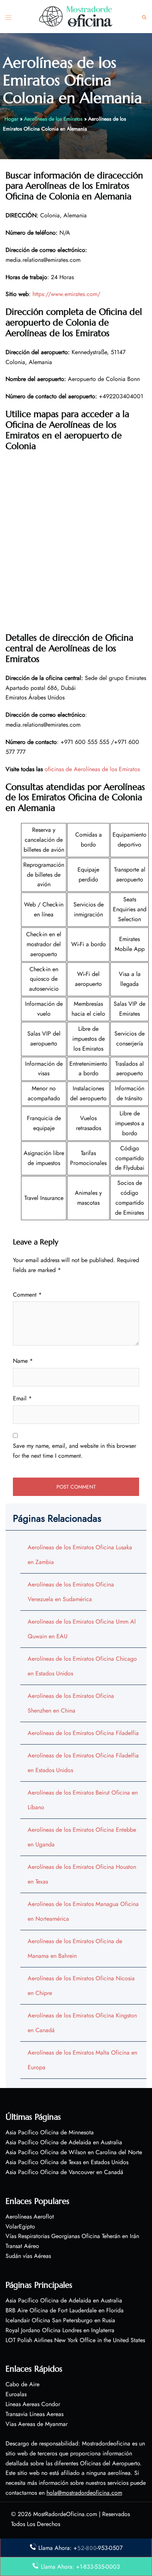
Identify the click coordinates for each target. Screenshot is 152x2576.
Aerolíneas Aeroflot (30, 2217)
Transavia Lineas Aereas (34, 2414)
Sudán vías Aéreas (28, 2256)
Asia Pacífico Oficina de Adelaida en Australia (64, 2142)
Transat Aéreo (22, 2246)
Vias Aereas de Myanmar (37, 2424)
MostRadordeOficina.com (65, 2514)
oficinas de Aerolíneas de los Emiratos (92, 769)
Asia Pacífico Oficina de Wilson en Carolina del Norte (74, 2152)
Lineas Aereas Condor (33, 2404)
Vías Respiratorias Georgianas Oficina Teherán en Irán (72, 2236)
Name (23, 1361)
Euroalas (16, 2394)
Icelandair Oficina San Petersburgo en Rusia (60, 2320)
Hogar (11, 119)
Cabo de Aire (23, 2384)
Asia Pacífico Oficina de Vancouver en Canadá (64, 2172)
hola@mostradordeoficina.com (84, 2493)
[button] (144, 17)
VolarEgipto (20, 2226)
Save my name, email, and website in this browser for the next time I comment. (75, 1451)
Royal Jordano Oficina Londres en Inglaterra (60, 2330)
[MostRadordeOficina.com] (76, 16)
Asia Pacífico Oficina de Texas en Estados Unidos (67, 2162)
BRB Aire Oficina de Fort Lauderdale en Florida (65, 2310)
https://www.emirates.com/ (66, 294)
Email (22, 1398)
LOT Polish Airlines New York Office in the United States (75, 2340)
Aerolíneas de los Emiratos (53, 119)
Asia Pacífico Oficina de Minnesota (50, 2132)
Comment (27, 1295)
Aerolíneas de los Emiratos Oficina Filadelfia (83, 1733)
